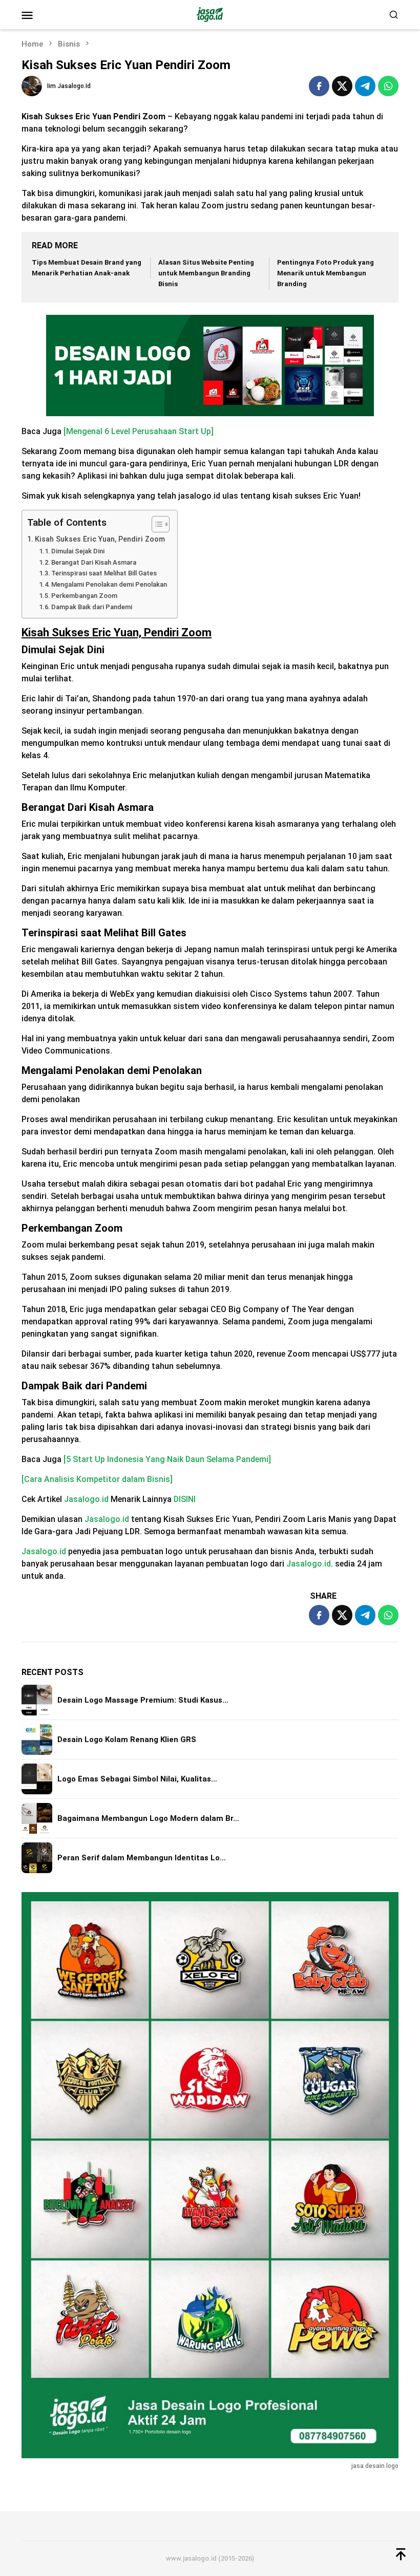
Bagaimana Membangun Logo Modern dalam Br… (148, 1818)
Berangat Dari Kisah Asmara (94, 562)
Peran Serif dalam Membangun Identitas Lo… (142, 1858)
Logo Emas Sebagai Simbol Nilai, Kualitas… (137, 1779)
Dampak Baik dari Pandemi (92, 607)
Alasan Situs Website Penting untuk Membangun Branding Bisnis (206, 273)
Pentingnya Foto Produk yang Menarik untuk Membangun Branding (325, 273)
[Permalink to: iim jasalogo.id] (32, 86)
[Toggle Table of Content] (155, 524)
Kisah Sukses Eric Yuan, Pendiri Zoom (100, 539)
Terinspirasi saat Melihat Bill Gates (104, 573)
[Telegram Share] (365, 86)
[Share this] (319, 86)
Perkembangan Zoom (84, 596)
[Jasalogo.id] (210, 14)
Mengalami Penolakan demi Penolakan (109, 584)
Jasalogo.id (86, 1499)
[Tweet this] (342, 86)
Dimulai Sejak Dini (78, 551)
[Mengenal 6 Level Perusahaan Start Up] (139, 431)
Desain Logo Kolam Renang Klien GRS (127, 1740)
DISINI (185, 1499)
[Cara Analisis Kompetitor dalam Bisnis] (97, 1479)
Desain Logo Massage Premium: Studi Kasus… (143, 1700)
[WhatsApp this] (388, 86)
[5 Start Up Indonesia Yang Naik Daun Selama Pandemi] (167, 1459)
